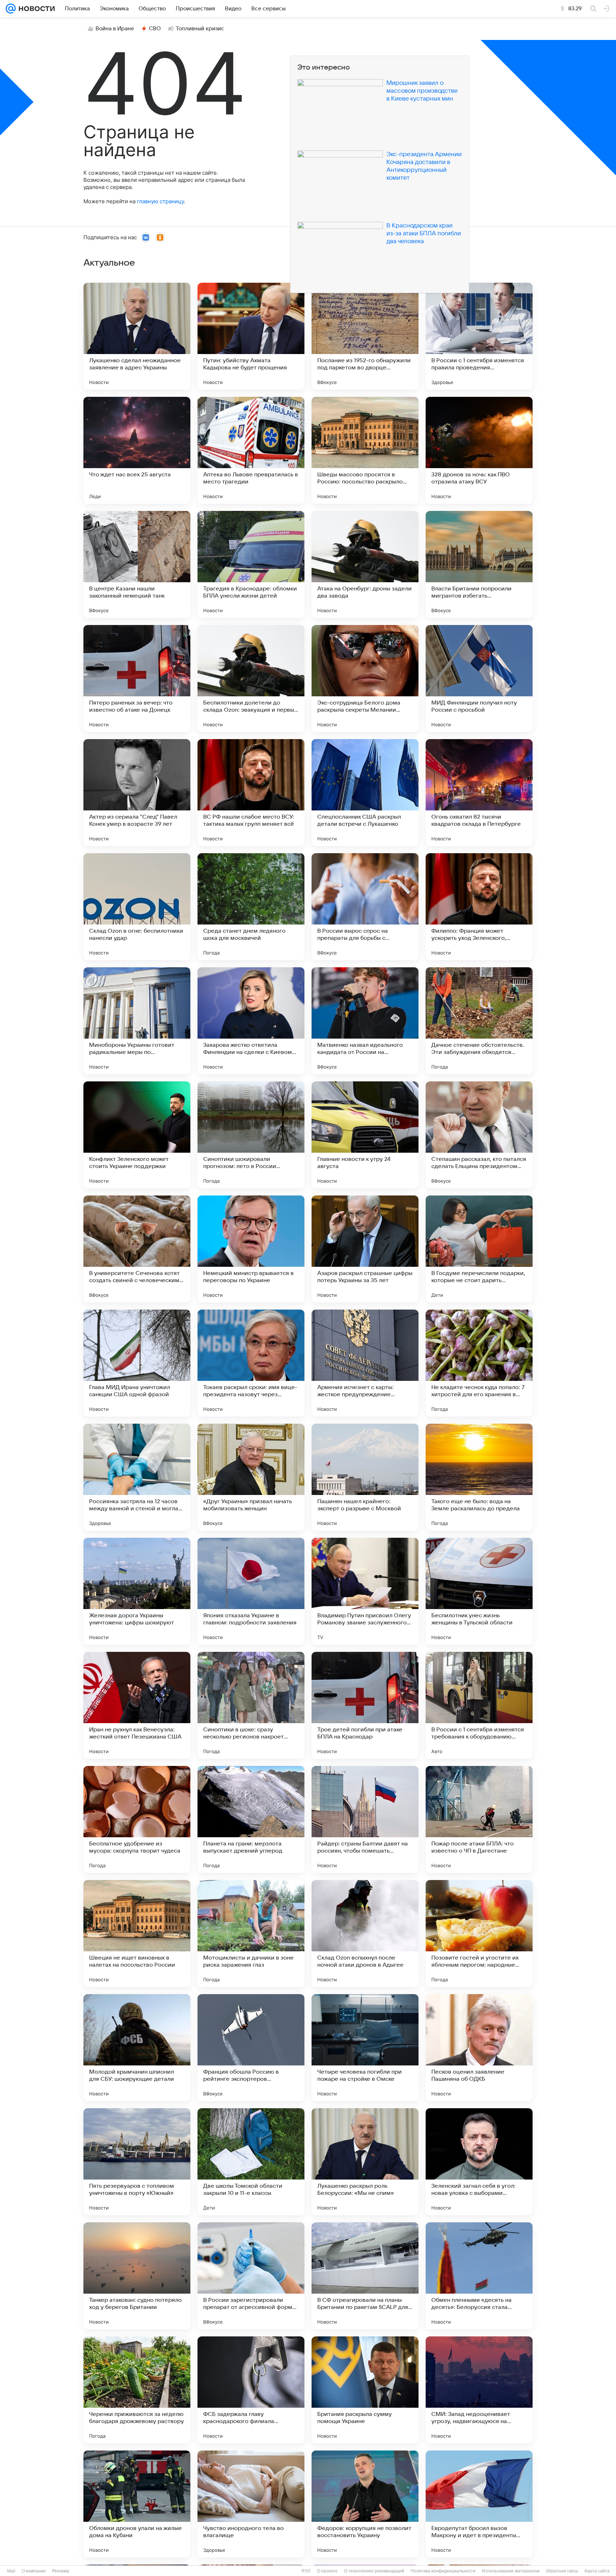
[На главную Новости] (35, 9)
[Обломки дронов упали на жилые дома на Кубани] (137, 2504)
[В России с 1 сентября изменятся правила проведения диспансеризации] (479, 336)
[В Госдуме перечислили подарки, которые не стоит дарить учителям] (479, 1249)
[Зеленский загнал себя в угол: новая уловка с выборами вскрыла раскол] (479, 2162)
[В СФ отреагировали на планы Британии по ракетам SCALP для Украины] (365, 2276)
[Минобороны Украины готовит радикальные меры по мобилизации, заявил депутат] (137, 1021)
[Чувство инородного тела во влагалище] (251, 2504)
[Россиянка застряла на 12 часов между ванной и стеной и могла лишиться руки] (137, 1477)
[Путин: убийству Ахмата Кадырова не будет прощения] (251, 336)
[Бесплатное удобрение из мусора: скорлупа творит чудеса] (137, 1819)
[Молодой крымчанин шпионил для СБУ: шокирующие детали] (137, 2048)
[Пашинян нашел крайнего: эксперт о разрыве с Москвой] (365, 1477)
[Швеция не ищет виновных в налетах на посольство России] (137, 1934)
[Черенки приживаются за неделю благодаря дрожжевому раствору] (137, 2390)
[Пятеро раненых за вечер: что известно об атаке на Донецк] (137, 678)
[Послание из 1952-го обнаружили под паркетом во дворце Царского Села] (365, 336)
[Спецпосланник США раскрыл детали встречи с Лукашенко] (365, 793)
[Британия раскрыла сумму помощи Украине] (365, 2390)
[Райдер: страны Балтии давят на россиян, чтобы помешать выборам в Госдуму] (365, 1819)
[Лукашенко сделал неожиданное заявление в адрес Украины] (137, 336)
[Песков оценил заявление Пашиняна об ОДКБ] (479, 2048)
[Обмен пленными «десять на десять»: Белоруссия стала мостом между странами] (479, 2276)
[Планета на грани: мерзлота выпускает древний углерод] (251, 1819)
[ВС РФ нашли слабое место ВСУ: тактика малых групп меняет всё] (251, 793)
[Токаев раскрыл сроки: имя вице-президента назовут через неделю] (251, 1363)
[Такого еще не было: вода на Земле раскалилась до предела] (479, 1477)
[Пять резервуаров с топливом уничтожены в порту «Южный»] (137, 2162)
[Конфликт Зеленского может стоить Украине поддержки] (137, 1135)
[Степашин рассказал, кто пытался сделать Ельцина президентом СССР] (479, 1135)
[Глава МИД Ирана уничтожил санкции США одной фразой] (137, 1363)
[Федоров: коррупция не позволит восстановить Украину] (365, 2504)
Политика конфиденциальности (443, 2571)
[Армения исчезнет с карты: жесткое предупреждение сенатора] (365, 1363)
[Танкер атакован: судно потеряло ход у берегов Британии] (137, 2276)
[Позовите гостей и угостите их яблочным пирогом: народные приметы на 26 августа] (479, 1934)
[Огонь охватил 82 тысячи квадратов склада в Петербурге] (479, 793)
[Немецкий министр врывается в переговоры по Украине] (251, 1249)
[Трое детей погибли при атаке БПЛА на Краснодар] (365, 1705)
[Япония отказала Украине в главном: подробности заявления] (251, 1591)
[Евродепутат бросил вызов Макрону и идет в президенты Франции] (479, 2504)
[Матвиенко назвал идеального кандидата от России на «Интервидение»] (365, 1021)
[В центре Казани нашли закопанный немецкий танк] (137, 564)
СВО (155, 29)
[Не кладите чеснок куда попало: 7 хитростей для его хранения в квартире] (479, 1363)
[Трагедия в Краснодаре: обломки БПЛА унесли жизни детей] (251, 564)
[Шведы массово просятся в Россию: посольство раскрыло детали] (365, 450)
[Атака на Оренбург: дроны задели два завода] (365, 564)
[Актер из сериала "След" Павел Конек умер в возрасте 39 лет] (137, 793)
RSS (306, 2571)
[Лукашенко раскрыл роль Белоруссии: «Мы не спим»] (365, 2162)
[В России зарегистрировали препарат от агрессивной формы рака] (251, 2276)
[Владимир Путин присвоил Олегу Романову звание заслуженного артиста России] (365, 1591)
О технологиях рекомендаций (374, 2571)
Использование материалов (511, 2571)
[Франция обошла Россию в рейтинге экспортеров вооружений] (251, 2048)
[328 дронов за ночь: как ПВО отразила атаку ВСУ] (479, 450)
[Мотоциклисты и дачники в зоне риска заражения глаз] (251, 1934)
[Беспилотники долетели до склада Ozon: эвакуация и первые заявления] (251, 678)
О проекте (327, 2571)
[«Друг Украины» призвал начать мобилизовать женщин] (251, 1477)
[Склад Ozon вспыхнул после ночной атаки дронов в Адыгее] (365, 1934)
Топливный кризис (200, 29)
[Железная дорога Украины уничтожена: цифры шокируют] (137, 1591)
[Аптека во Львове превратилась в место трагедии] (251, 450)
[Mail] (11, 9)
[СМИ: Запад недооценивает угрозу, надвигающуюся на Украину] (479, 2390)
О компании (34, 2571)
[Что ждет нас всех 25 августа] (137, 450)
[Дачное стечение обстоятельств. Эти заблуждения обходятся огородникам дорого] (479, 1021)
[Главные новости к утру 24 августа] (365, 1135)
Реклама (61, 2571)
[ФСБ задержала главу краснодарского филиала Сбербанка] (251, 2390)
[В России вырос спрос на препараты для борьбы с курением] (365, 907)
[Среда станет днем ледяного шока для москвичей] (251, 907)
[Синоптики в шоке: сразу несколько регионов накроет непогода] (251, 1705)
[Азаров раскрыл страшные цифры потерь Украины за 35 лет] (365, 1249)
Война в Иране (115, 29)
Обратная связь (562, 2571)
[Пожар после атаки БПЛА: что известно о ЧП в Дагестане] (479, 1819)
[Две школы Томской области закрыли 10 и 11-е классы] (251, 2162)
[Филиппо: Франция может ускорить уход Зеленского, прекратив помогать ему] (479, 907)
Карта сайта (597, 2571)
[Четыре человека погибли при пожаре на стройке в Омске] (365, 2048)
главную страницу (160, 201)
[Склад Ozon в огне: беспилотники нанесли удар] (137, 907)
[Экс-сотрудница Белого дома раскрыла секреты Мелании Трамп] (365, 678)
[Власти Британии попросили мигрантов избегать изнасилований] (479, 564)
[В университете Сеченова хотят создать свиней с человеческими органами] (137, 1249)
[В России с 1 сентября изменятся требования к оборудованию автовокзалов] (479, 1705)
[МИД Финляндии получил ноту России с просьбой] (479, 678)
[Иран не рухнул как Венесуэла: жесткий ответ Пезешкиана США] (137, 1705)
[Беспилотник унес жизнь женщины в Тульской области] (479, 1591)
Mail (11, 2571)
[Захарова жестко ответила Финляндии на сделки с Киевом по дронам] (251, 1021)
